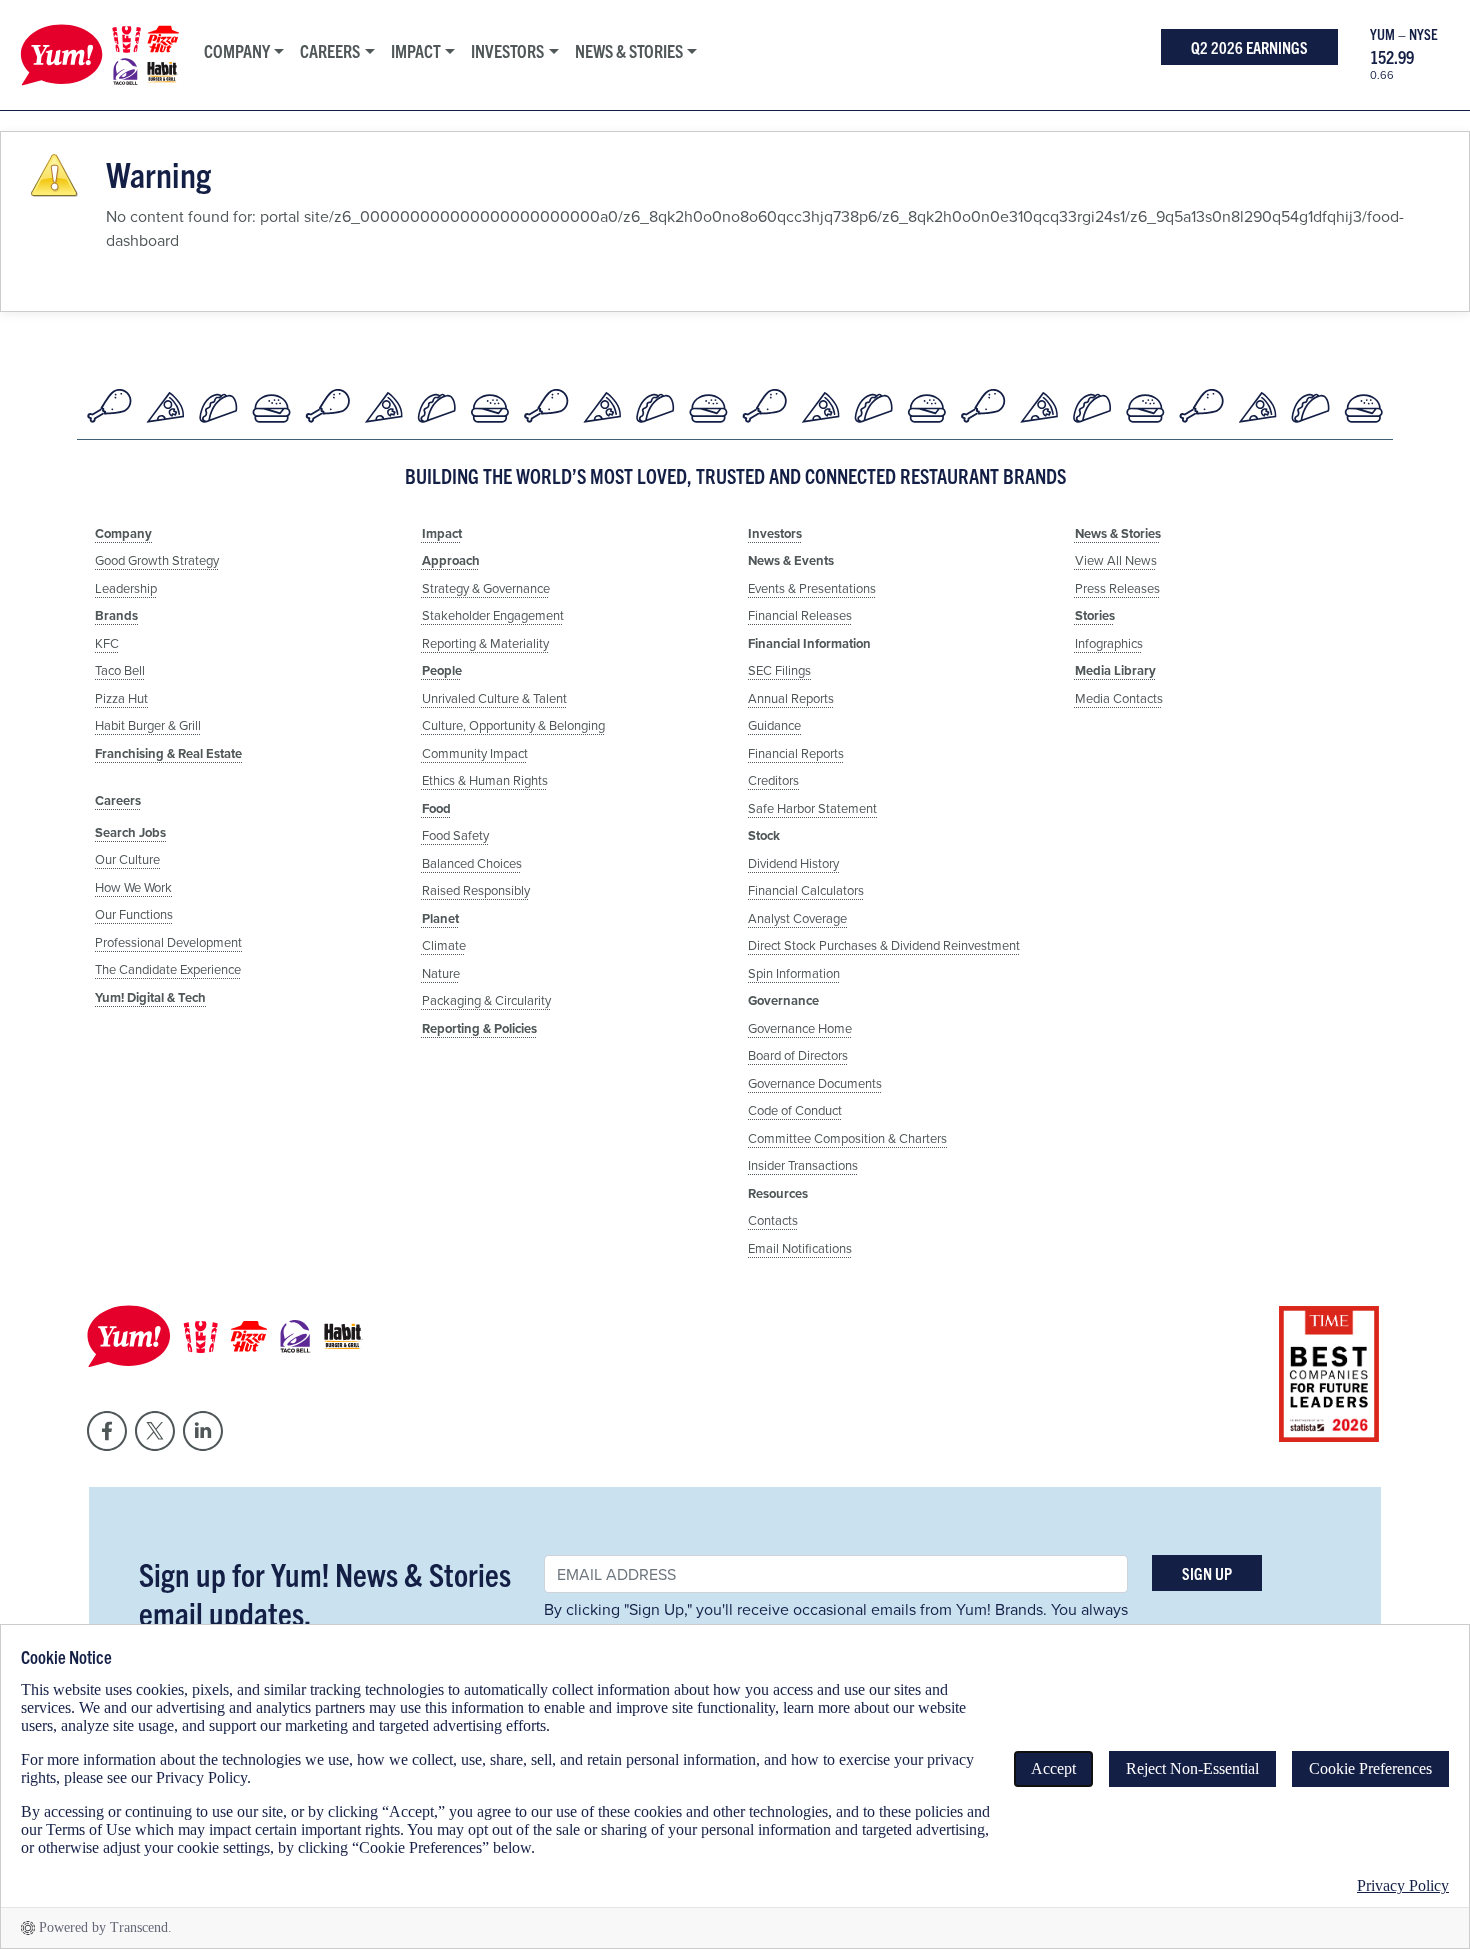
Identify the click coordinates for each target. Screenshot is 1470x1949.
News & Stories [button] (629, 50)
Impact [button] (416, 50)
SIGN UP (1207, 1573)
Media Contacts (1119, 698)
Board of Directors (798, 1055)
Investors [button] (507, 50)
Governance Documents (815, 1083)
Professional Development (168, 942)
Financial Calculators (806, 890)
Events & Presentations (812, 588)
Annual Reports (791, 698)
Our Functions (134, 914)
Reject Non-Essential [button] (1192, 1768)
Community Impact (475, 753)
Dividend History (793, 863)
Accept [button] (1053, 1768)
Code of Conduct (795, 1110)
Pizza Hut (121, 698)
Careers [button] (330, 50)
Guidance (774, 725)
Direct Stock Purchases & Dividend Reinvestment (884, 945)
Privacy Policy (1403, 1885)
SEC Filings (779, 670)
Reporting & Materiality (485, 643)
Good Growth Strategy (157, 560)
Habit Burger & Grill (148, 725)
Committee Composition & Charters (847, 1138)
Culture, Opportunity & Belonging (513, 725)
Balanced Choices (472, 863)
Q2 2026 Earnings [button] (1249, 47)
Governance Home (800, 1028)
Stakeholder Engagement (493, 615)
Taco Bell (120, 670)
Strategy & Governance (486, 588)
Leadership (126, 588)
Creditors (773, 780)
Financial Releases (800, 615)
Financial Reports (796, 753)
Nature (441, 973)
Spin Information (794, 973)
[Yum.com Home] (95, 55)
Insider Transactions (803, 1165)
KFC (107, 643)
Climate (444, 945)
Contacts (773, 1220)
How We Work (133, 887)
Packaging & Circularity (486, 1000)
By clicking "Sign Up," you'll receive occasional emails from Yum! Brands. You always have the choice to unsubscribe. (836, 1621)
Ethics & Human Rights (485, 780)
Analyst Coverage (797, 918)
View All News (1116, 560)
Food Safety (455, 835)
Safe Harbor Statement (812, 808)
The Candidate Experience (168, 969)
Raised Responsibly (476, 890)
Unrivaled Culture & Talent (494, 698)
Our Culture (127, 859)
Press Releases (1117, 588)
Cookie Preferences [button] (1370, 1768)
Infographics (1109, 643)
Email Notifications (800, 1248)
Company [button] (237, 50)
